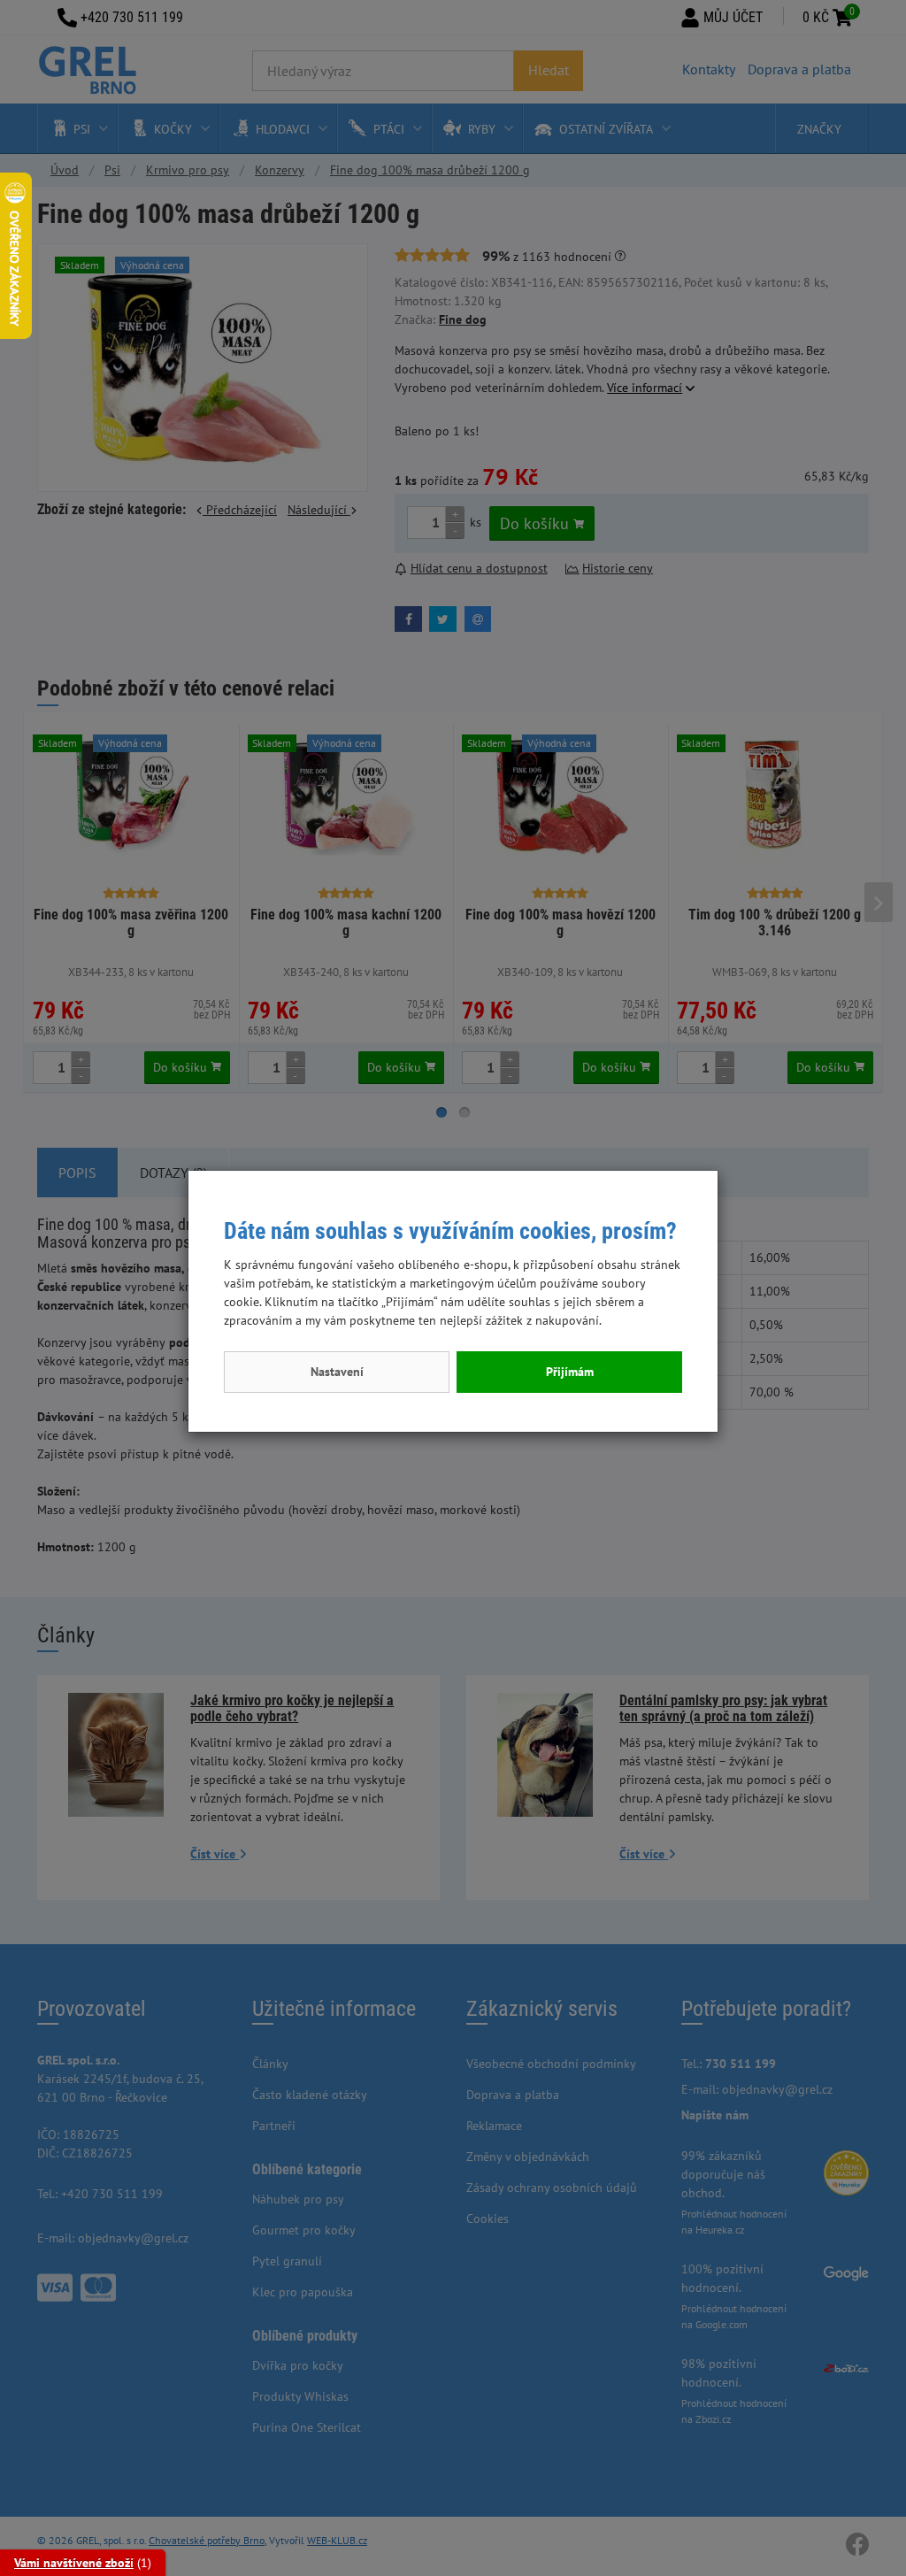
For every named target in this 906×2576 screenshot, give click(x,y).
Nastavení (337, 1372)
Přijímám (570, 1372)
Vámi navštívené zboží (74, 2563)
